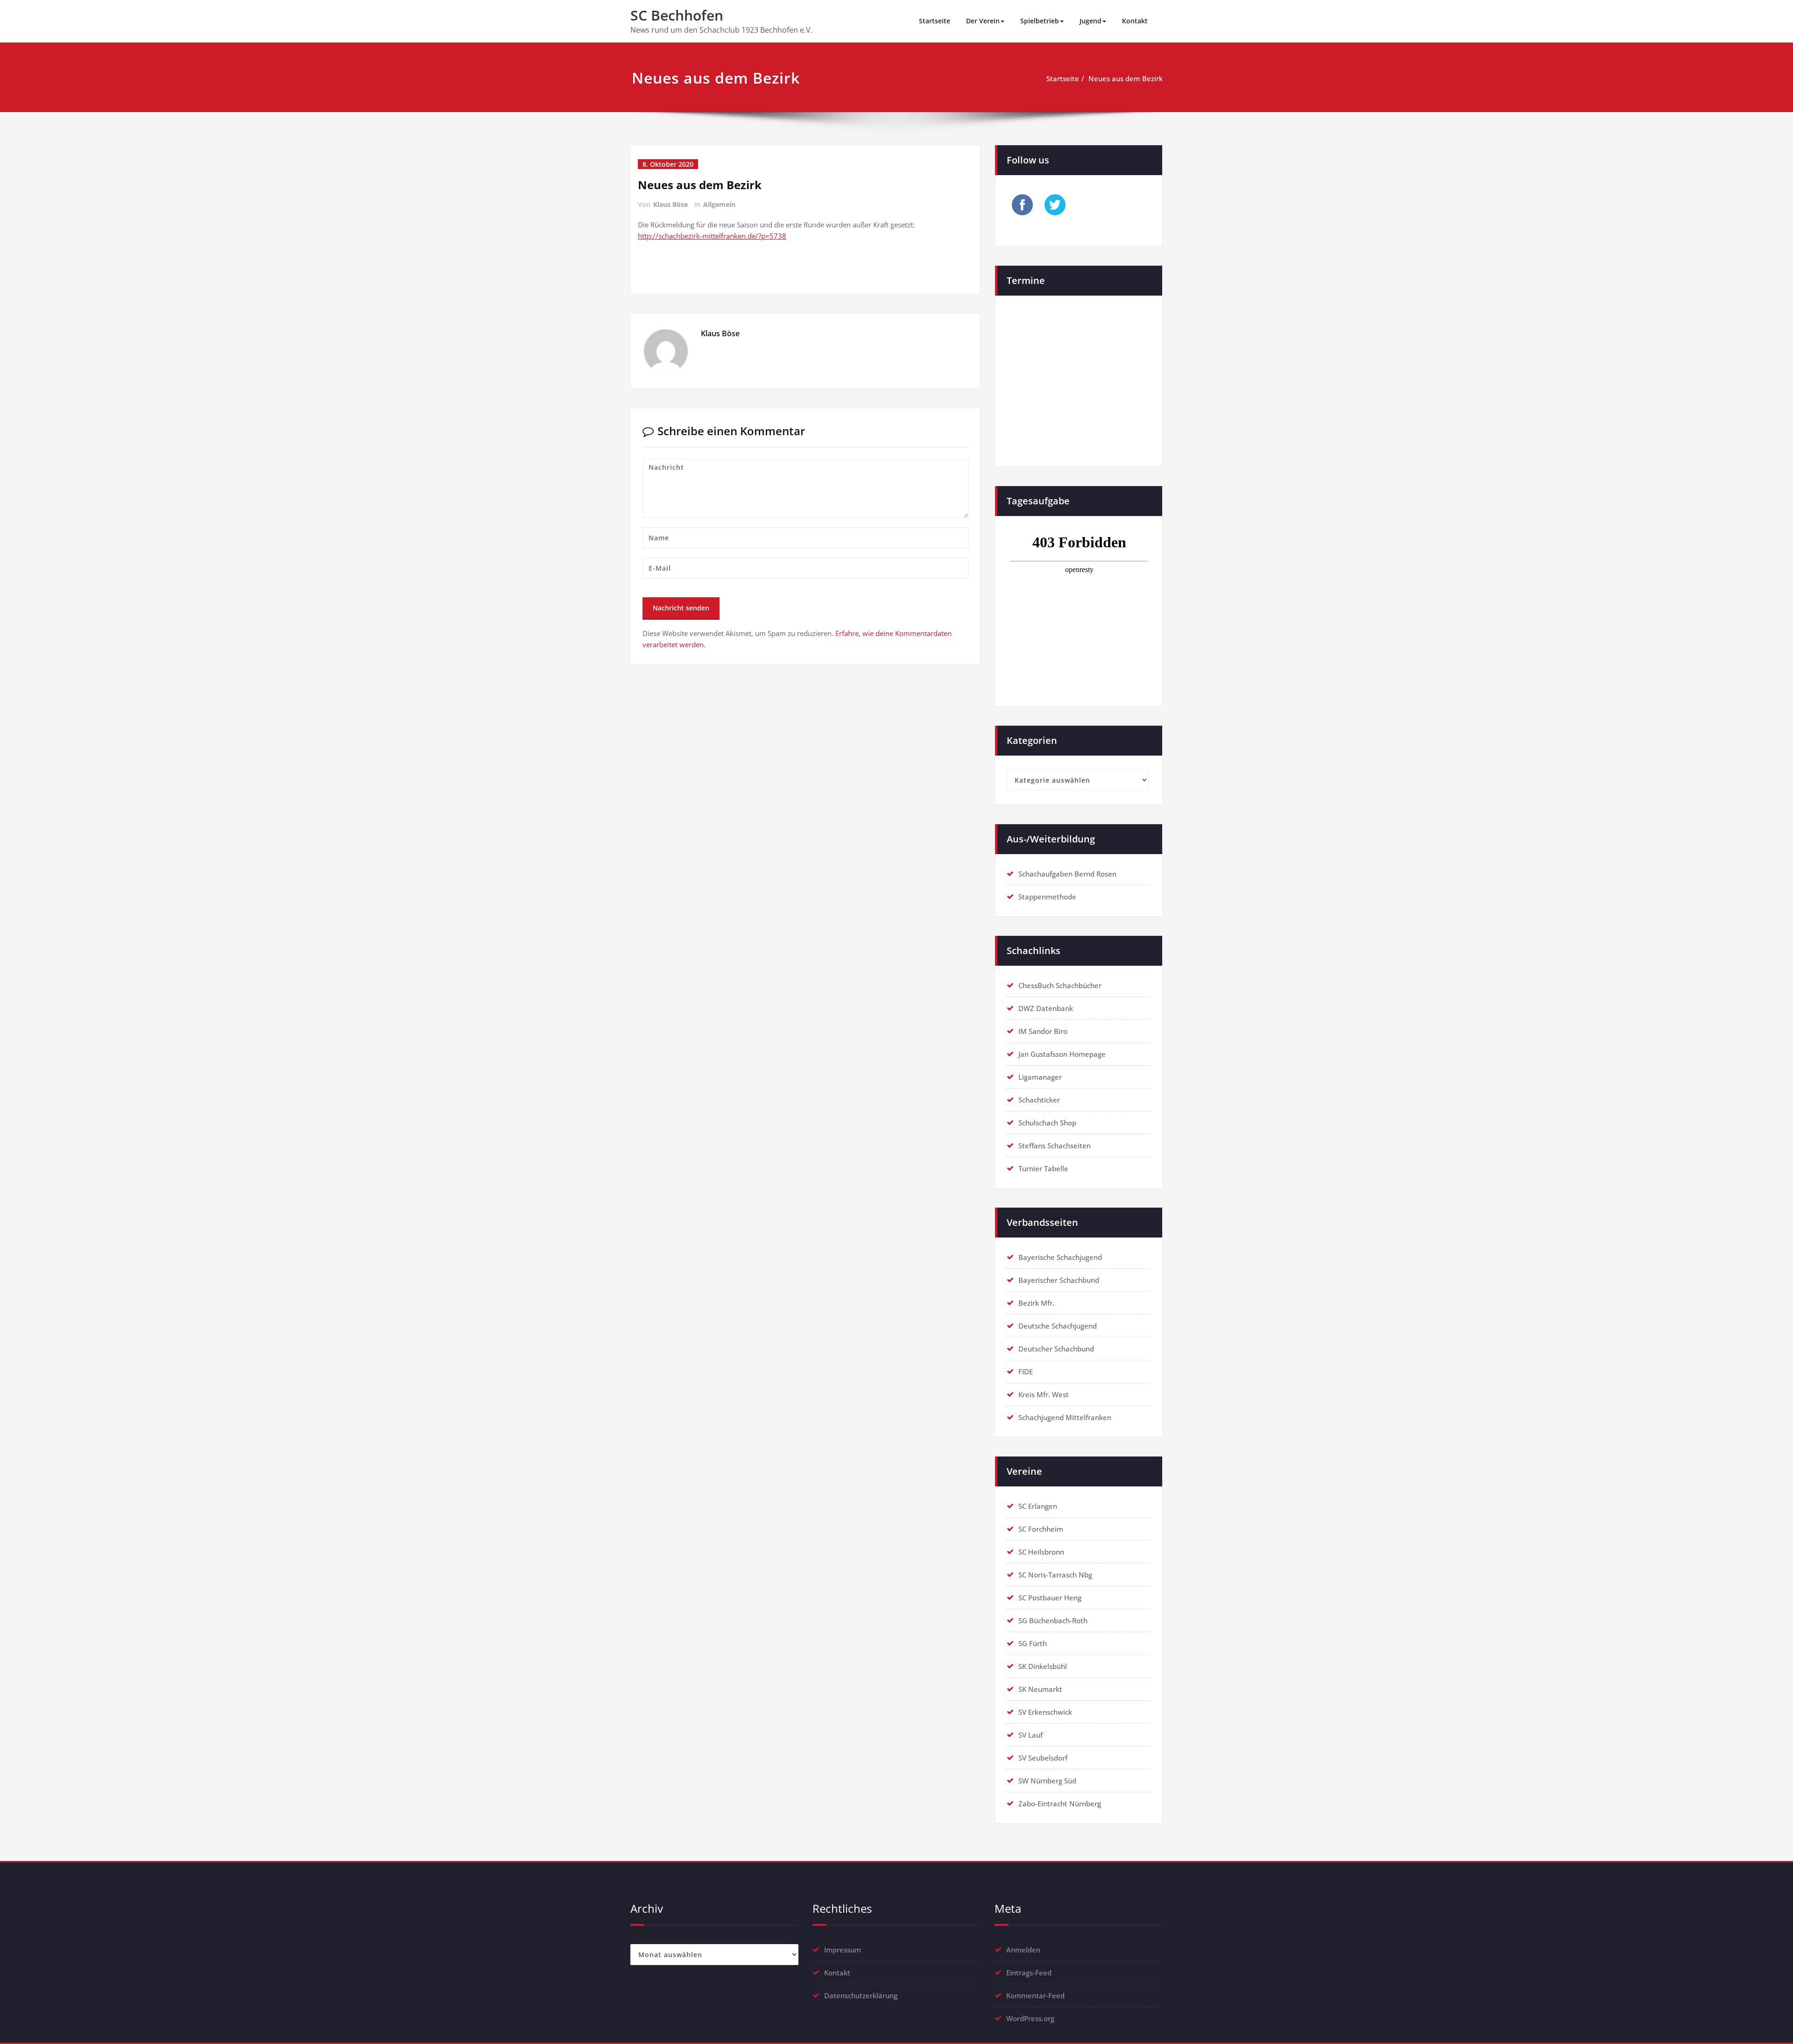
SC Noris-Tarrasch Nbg (1055, 1575)
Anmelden (1023, 1950)
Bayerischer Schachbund (1059, 1280)
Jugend (1091, 21)
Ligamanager (1040, 1077)
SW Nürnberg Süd (1047, 1781)
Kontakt (1135, 21)
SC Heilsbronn (1041, 1552)
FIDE (1026, 1372)
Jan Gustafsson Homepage (1062, 1054)
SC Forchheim (1041, 1529)
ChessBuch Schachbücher (1060, 985)
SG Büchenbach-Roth (1053, 1620)
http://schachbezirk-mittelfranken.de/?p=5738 (712, 236)
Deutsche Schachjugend (1058, 1326)
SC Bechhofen (677, 15)
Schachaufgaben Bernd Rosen (1067, 874)
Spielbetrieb (1040, 21)
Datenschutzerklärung (861, 1995)
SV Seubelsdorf (1043, 1758)
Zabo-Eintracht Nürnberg (1060, 1804)
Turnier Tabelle (1043, 1168)
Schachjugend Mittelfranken (1065, 1417)
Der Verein (983, 21)
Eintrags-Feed (1029, 1973)
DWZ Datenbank (1046, 1008)
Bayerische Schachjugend (1060, 1257)
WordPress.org (1030, 2018)
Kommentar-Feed (1035, 1995)
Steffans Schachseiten (1055, 1146)
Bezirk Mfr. (1036, 1303)
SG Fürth (1033, 1643)
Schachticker (1039, 1100)
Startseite (935, 21)
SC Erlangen (1038, 1506)
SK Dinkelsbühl (1043, 1666)
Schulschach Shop (1047, 1123)
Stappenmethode (1047, 897)
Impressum (843, 1950)
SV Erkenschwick (1045, 1712)
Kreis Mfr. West (1044, 1394)
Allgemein (719, 204)
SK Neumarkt (1040, 1689)
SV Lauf (1031, 1735)
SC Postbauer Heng (1050, 1598)
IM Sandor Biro (1043, 1031)
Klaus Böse (671, 204)
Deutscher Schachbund (1056, 1349)
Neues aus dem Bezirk (1126, 78)
